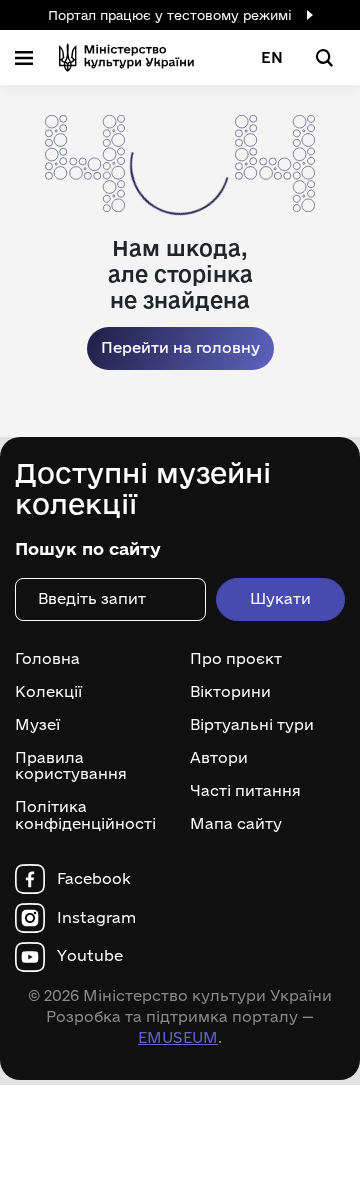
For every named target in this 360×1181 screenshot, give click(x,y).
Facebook (94, 879)
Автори (219, 758)
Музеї (37, 725)
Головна (47, 659)
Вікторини (230, 692)
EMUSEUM (178, 1037)
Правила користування (71, 766)
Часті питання (245, 791)
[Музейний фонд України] (126, 57)
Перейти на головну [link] (180, 347)
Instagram (96, 918)
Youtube (90, 956)
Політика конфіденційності (85, 815)
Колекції (48, 692)
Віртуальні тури (252, 725)
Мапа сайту (236, 824)
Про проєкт (236, 659)
